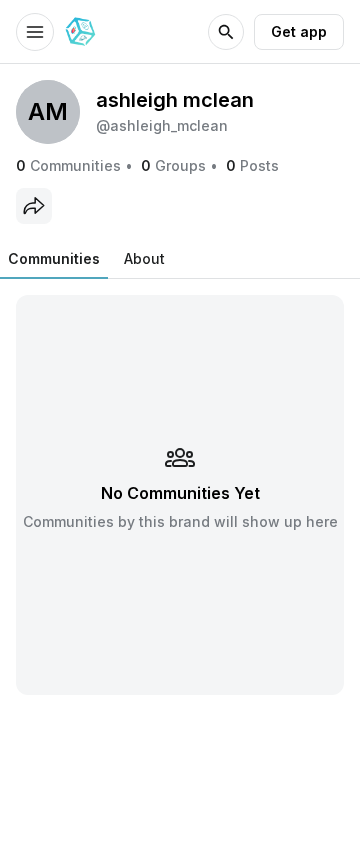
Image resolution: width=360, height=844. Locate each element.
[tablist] (86, 259)
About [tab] (144, 258)
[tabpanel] (180, 494)
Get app (299, 31)
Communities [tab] (54, 258)
